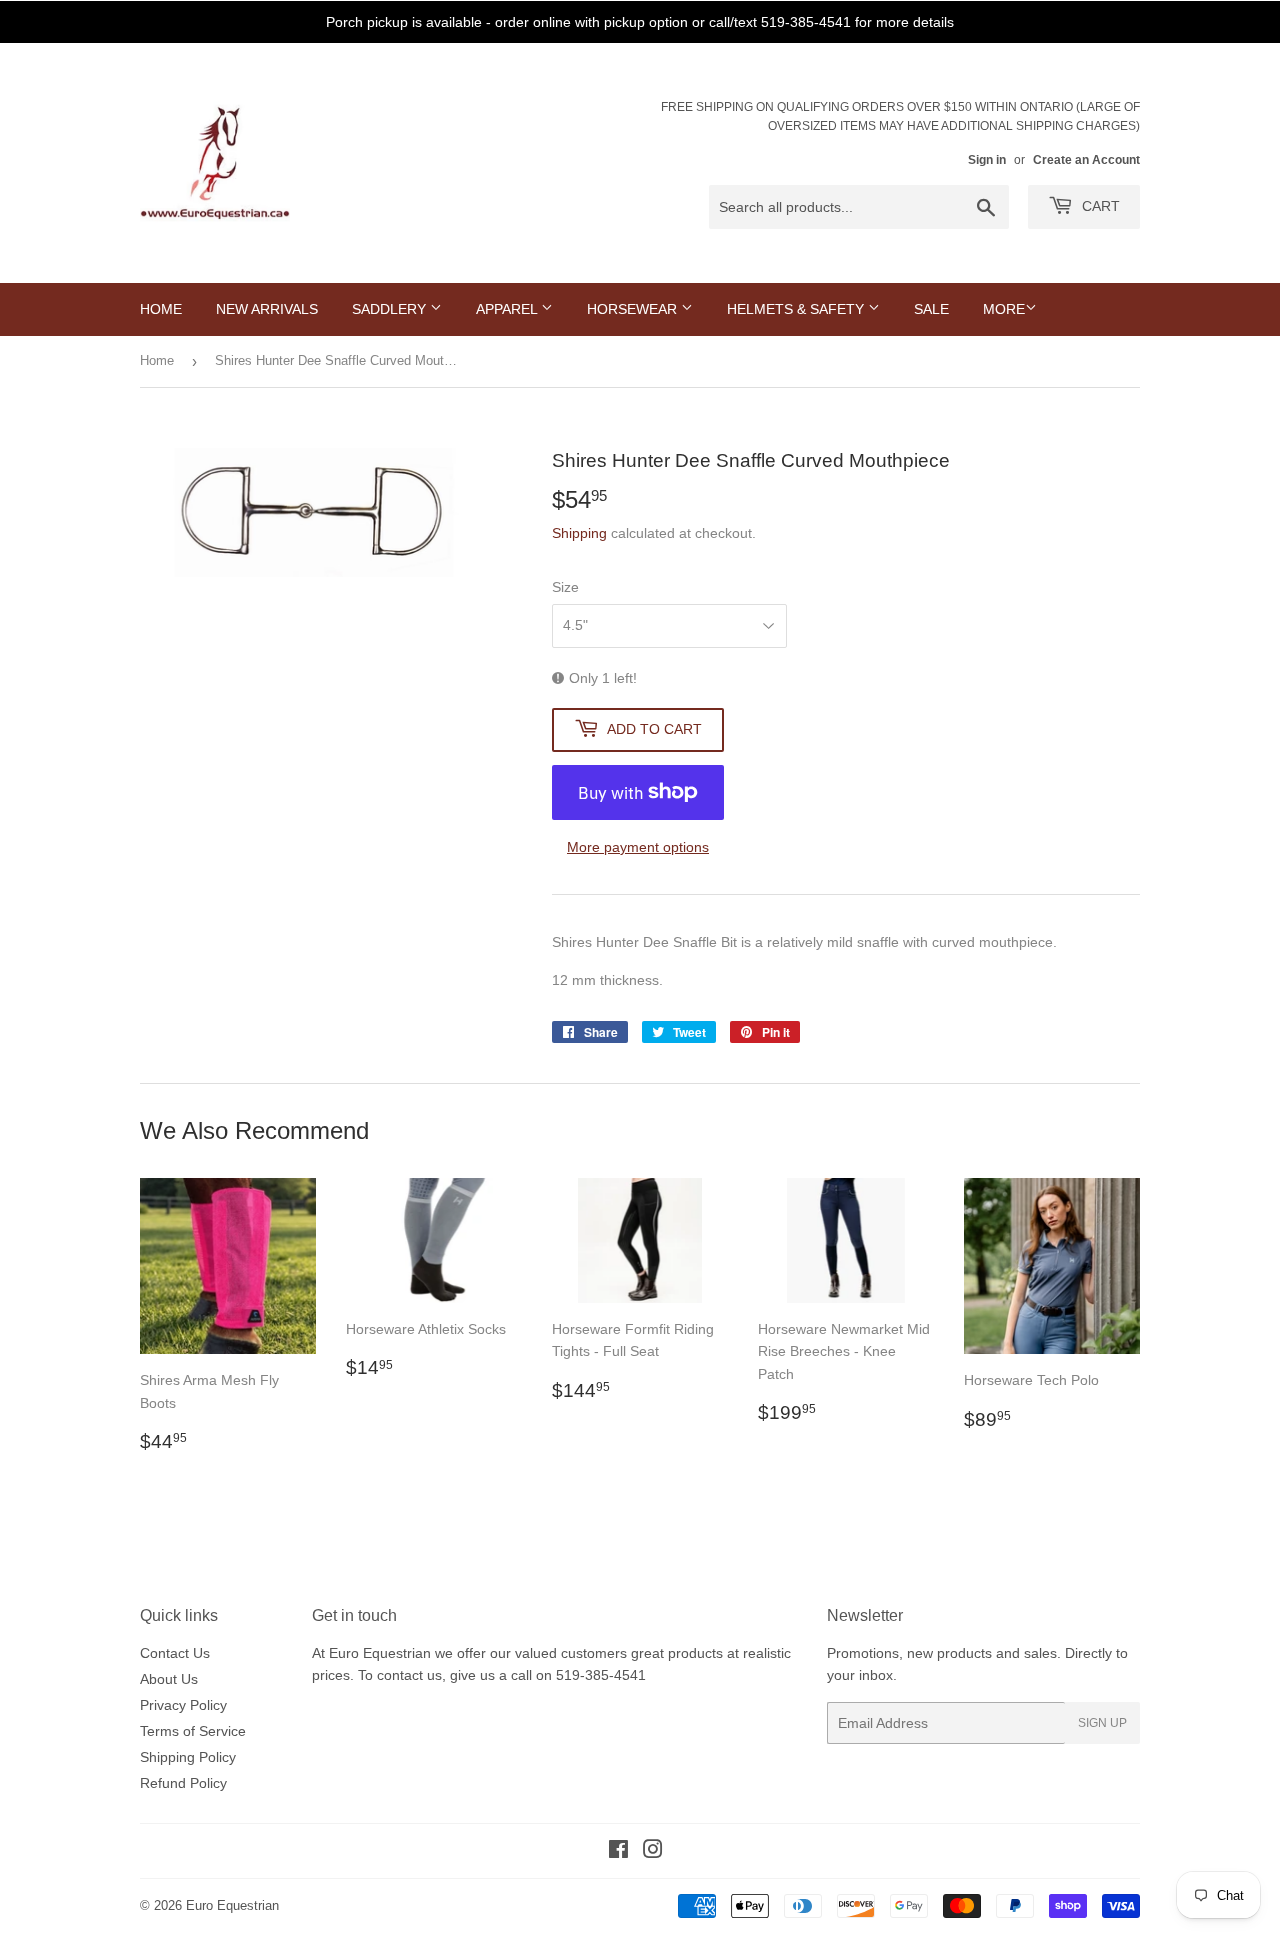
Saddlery (391, 309)
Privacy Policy (183, 1705)
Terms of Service (193, 1731)
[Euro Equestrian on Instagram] (653, 1852)
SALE (931, 309)
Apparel (508, 309)
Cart (1099, 206)
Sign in (987, 160)
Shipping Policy (188, 1757)
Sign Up (1102, 1723)
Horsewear (634, 309)
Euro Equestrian (232, 1905)
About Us (169, 1679)
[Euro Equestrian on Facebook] (618, 1852)
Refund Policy (183, 1783)
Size (565, 587)
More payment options (638, 847)
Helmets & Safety (797, 309)
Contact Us (175, 1653)
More (1004, 309)
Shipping (579, 533)
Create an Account (1086, 160)
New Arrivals (267, 309)
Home (161, 309)
